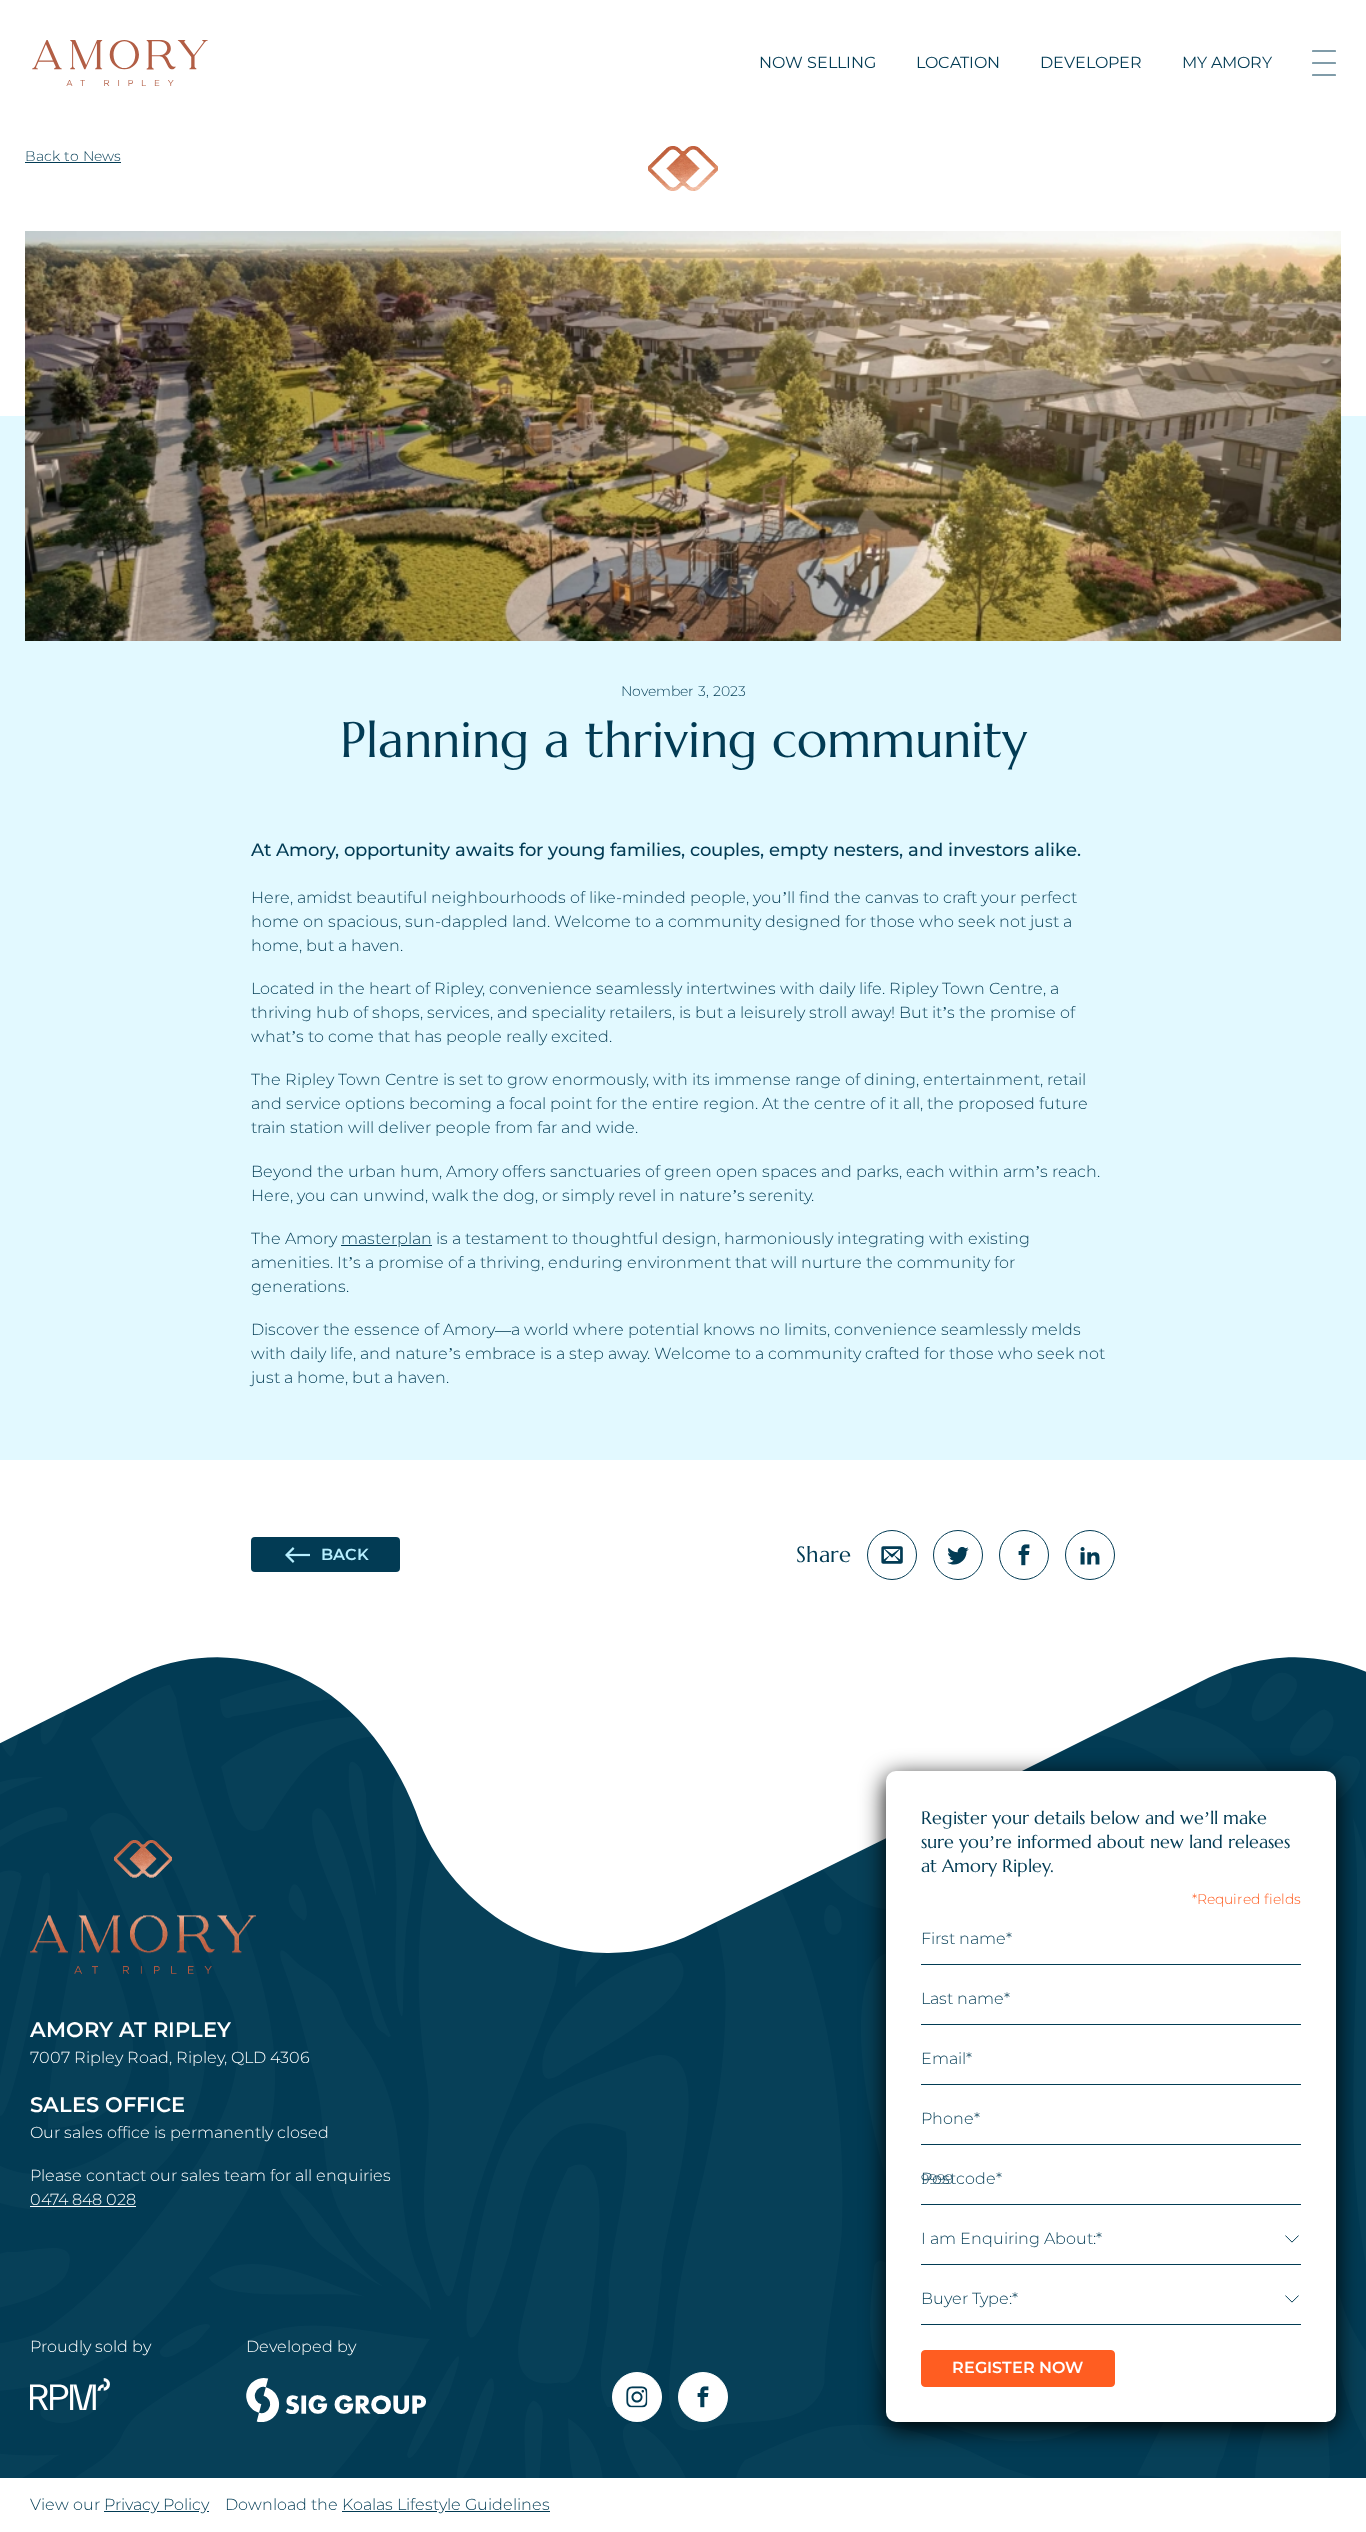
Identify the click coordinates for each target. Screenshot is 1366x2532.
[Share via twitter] (958, 1555)
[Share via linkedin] (1090, 1555)
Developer (1091, 62)
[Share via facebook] (1024, 1555)
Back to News (73, 156)
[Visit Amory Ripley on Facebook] (703, 2397)
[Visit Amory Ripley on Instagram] (637, 2397)
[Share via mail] (892, 1555)
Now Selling (817, 62)
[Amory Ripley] (120, 63)
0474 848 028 (83, 2199)
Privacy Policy (156, 2504)
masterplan (386, 1238)
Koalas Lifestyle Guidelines (446, 2504)
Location (958, 62)
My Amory (1227, 62)
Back (345, 1554)
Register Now (1017, 2367)
